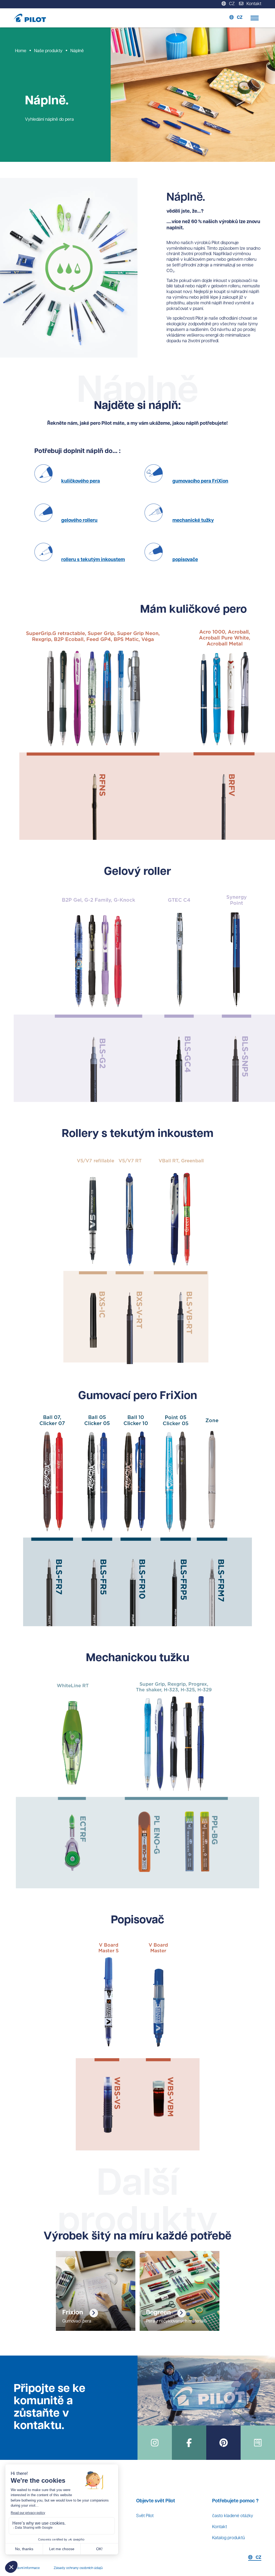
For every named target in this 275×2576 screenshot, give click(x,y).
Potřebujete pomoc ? (235, 2501)
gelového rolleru (79, 521)
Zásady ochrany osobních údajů (78, 2568)
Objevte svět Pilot (156, 2501)
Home (21, 51)
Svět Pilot (145, 2516)
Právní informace (27, 2568)
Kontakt (220, 2527)
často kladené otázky (233, 2516)
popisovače (185, 560)
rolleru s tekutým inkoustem (93, 560)
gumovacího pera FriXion (200, 481)
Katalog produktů (229, 2538)
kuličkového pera (81, 481)
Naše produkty (48, 51)
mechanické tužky (193, 521)
